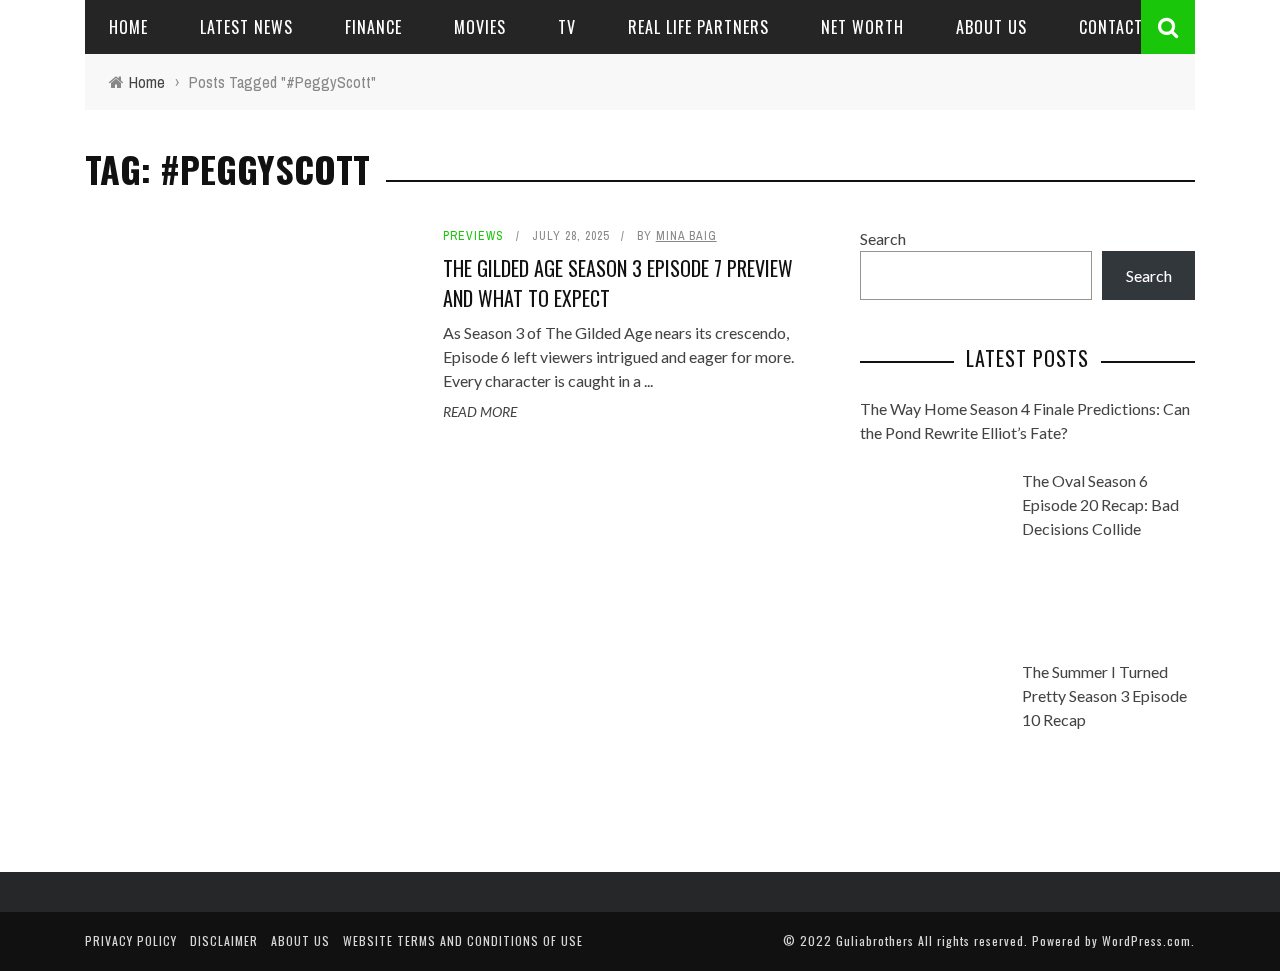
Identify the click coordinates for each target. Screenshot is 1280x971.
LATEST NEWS (246, 27)
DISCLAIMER (224, 940)
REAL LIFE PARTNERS (698, 27)
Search (883, 238)
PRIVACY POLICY (131, 940)
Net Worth (862, 27)
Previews (473, 236)
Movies (480, 27)
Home (128, 27)
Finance (373, 27)
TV (567, 27)
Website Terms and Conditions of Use (463, 940)
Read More (480, 411)
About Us (991, 27)
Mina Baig (686, 236)
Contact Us (1123, 27)
